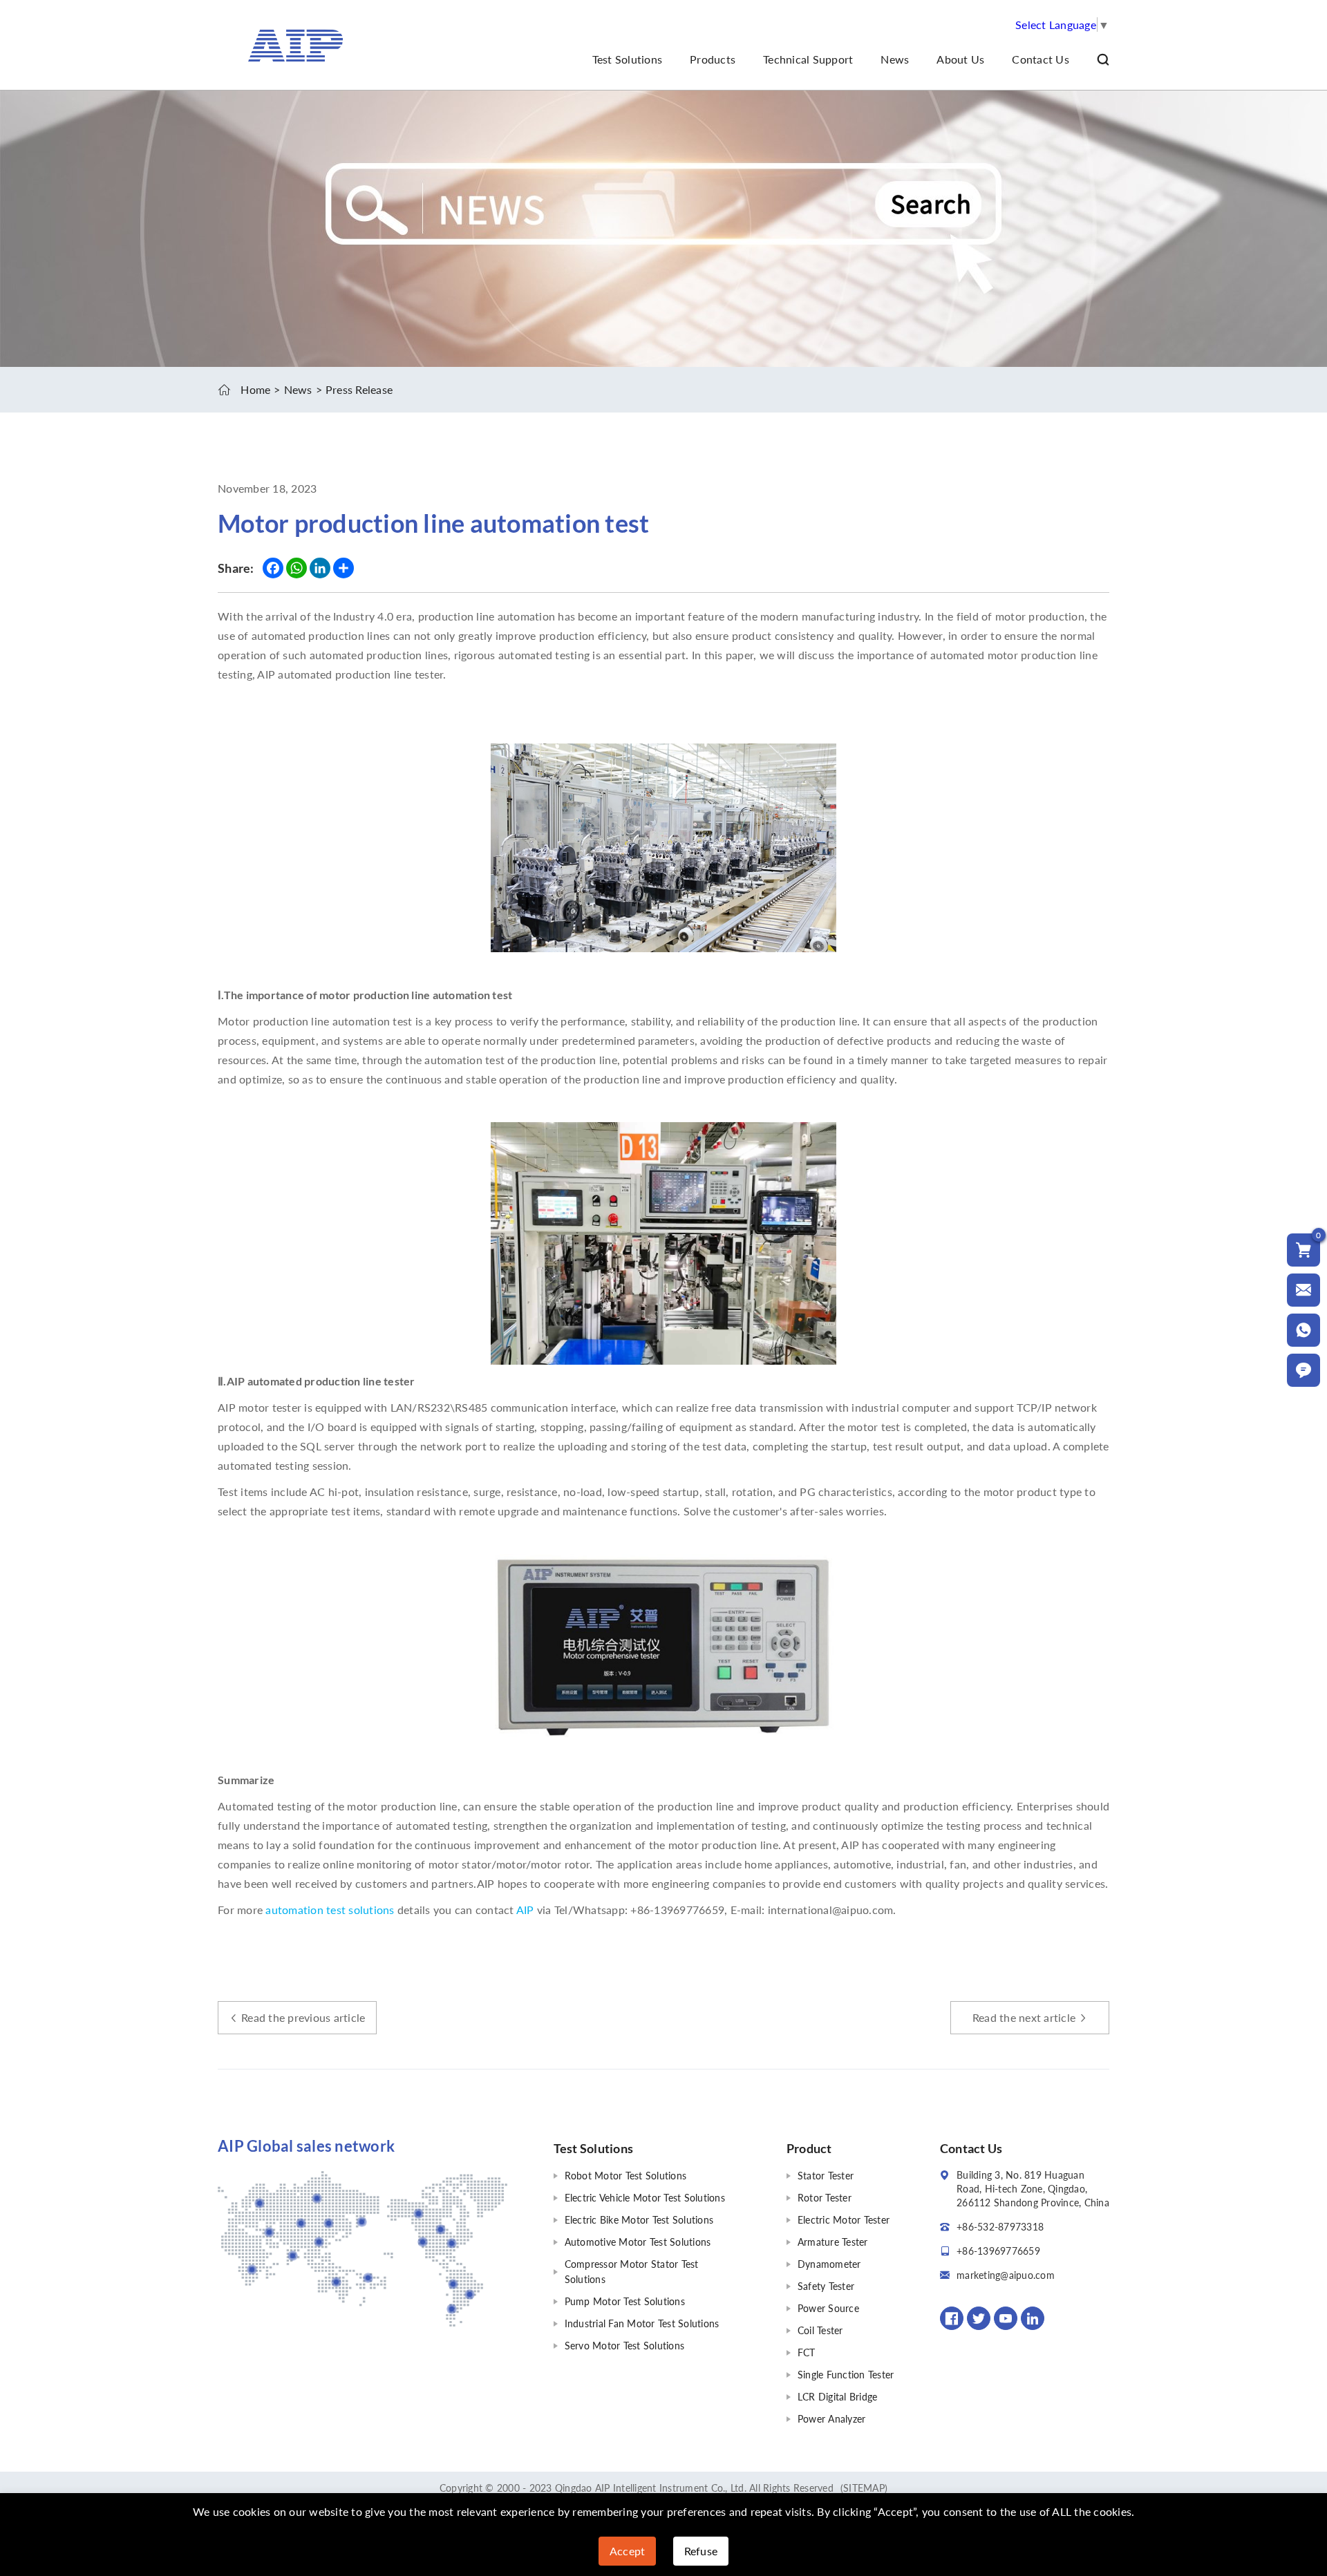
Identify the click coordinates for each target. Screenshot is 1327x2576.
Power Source (828, 2308)
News (895, 59)
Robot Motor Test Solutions (626, 2176)
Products (713, 59)
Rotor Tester (825, 2198)
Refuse (701, 2551)
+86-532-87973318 (1000, 2227)
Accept (628, 2551)
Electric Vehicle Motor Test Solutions (645, 2198)
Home (255, 389)
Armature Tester (833, 2242)
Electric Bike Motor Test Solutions (639, 2220)
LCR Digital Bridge (838, 2397)
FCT (807, 2352)
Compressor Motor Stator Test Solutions (632, 2272)
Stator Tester (826, 2176)
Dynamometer (829, 2264)
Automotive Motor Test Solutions (638, 2242)
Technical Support (808, 59)
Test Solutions (628, 59)
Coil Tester (820, 2330)
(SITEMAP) (864, 2488)
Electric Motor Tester (844, 2220)
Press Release (359, 389)
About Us (960, 59)
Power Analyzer (832, 2419)
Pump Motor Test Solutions (625, 2301)
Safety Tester (826, 2286)
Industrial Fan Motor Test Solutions (642, 2323)
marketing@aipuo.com (1006, 2275)
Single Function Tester (846, 2375)
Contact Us (1041, 59)
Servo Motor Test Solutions (625, 2346)
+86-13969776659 (998, 2251)
